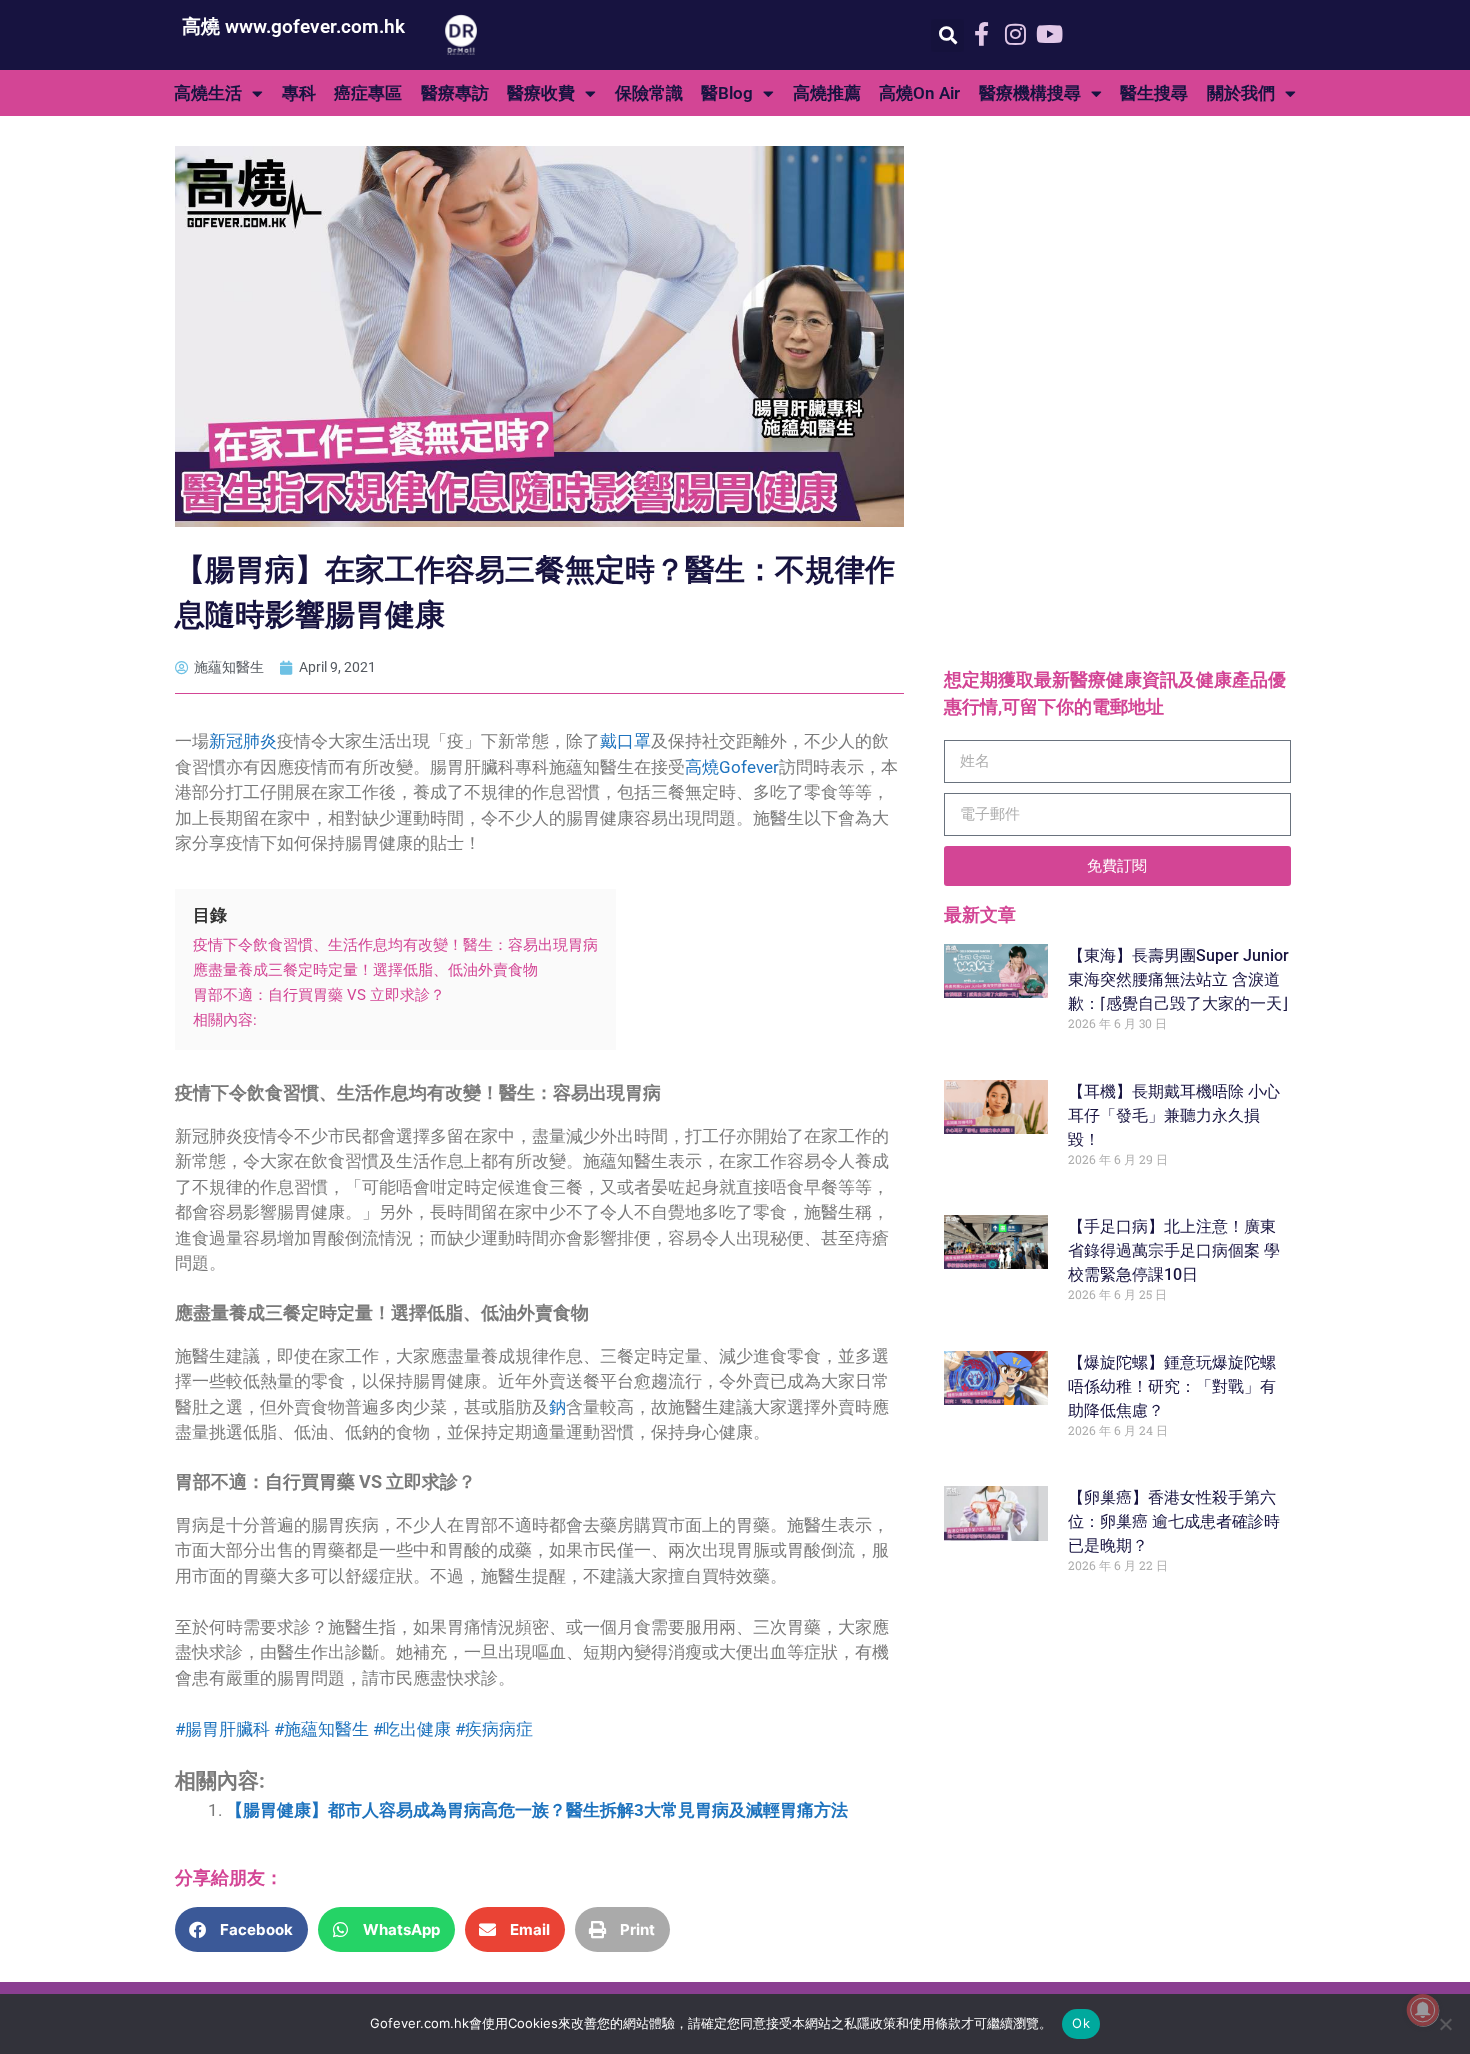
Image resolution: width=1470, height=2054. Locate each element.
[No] (1445, 2024)
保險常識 (649, 93)
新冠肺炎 (243, 741)
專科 (299, 93)
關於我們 (1241, 93)
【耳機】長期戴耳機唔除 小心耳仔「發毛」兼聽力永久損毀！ (1174, 1115)
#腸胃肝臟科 (222, 1729)
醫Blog (727, 93)
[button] (947, 35)
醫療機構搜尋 (1030, 93)
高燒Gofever (732, 767)
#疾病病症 (494, 1729)
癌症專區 (368, 93)
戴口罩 (625, 741)
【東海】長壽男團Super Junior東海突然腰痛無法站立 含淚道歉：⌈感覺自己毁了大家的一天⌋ (1178, 979)
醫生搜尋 (1154, 93)
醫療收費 (541, 93)
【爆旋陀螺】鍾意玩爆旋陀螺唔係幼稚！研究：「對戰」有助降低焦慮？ (1172, 1386)
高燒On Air (919, 93)
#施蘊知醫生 (321, 1729)
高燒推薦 (827, 93)
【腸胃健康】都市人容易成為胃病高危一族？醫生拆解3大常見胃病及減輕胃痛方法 (537, 1810)
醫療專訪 (455, 93)
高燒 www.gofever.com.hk (293, 26)
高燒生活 (208, 93)
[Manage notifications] (1423, 2010)
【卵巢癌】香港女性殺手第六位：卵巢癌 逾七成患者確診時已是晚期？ (1174, 1521)
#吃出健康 (412, 1729)
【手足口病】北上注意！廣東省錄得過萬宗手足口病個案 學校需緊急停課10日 (1174, 1250)
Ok (1081, 2023)
